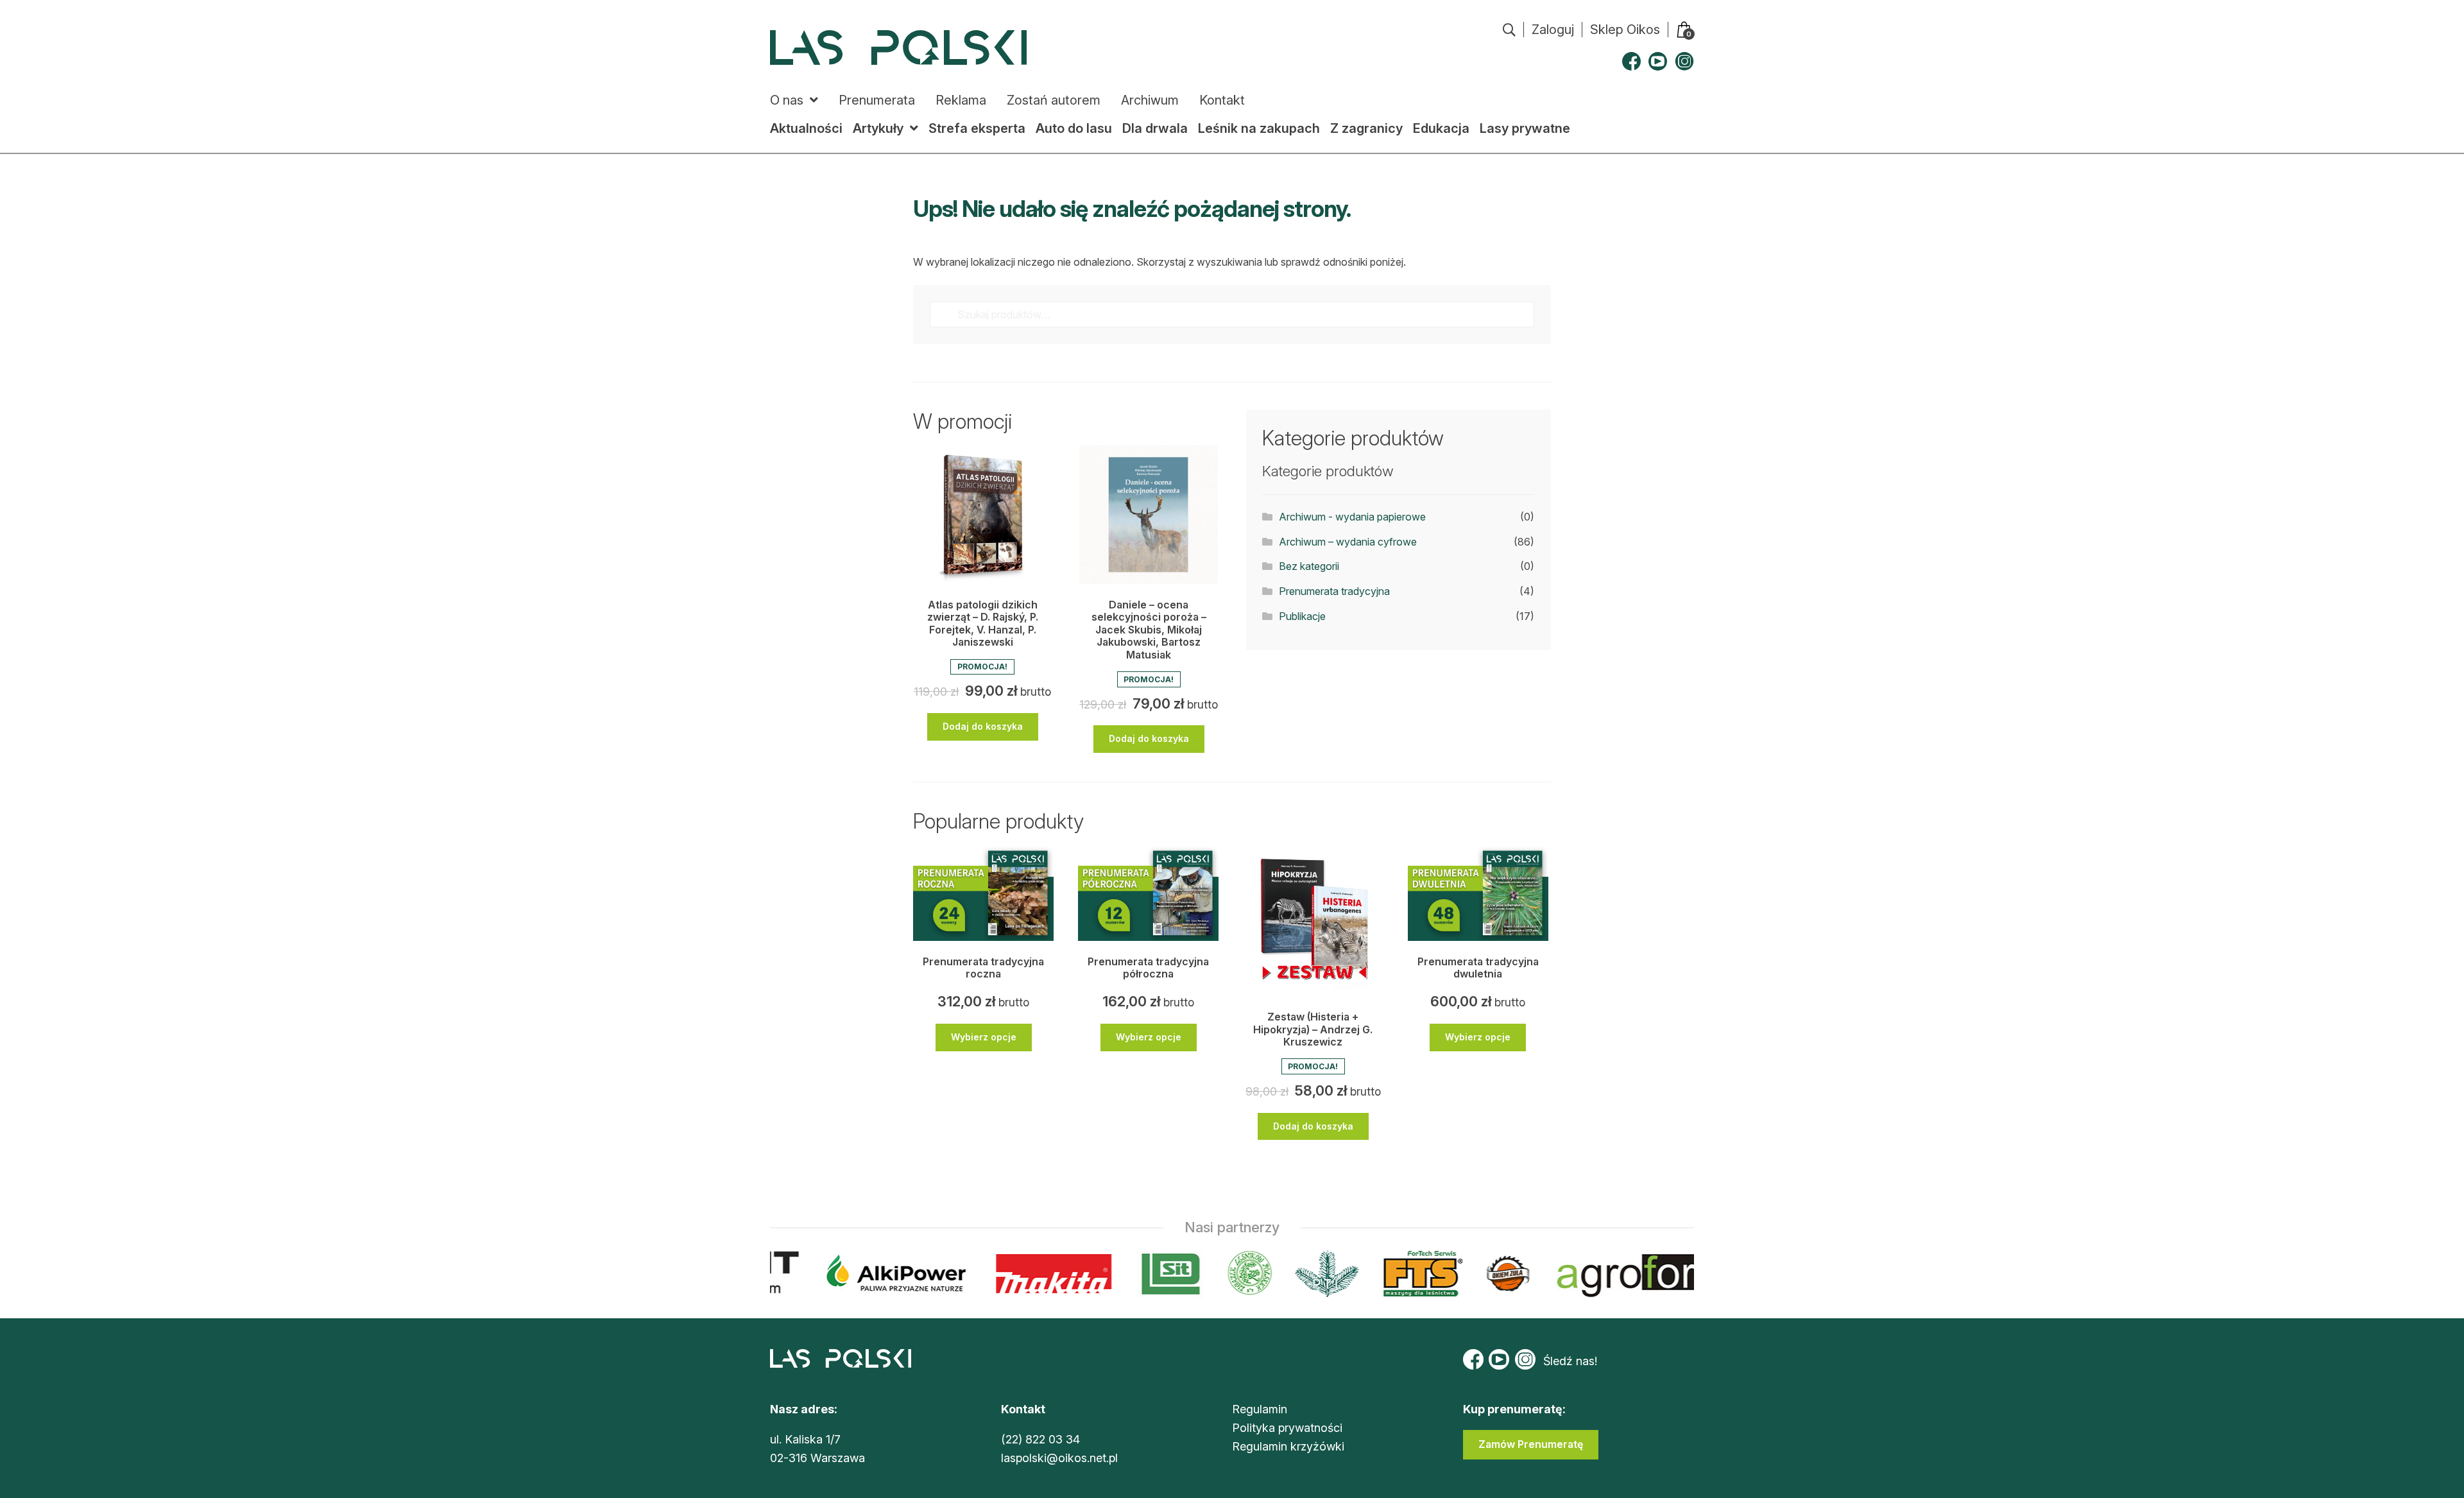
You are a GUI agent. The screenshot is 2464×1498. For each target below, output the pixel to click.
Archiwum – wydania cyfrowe (1348, 542)
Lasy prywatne (1525, 128)
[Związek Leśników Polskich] (1222, 1274)
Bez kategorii (1309, 566)
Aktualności (806, 128)
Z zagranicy (1366, 128)
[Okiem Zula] (1480, 1274)
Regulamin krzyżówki (1288, 1446)
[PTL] (1299, 1274)
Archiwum (1150, 100)
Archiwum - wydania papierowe (1352, 517)
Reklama (961, 100)
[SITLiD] (1143, 1274)
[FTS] (1394, 1274)
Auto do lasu (1074, 128)
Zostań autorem (1054, 100)
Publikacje (1302, 616)
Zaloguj (1553, 30)
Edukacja (1441, 128)
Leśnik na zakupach (1259, 128)
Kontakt (1222, 100)
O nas (787, 100)
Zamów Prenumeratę (1531, 1444)
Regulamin (1260, 1409)
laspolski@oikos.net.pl (1059, 1458)
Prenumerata (877, 100)
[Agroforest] (1643, 1274)
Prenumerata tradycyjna (1334, 591)
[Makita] (1026, 1274)
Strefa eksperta (977, 128)
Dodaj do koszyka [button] (983, 726)
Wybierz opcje (984, 1037)
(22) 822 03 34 (1040, 1439)
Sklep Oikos (1625, 30)
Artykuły (878, 128)
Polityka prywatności (1287, 1428)
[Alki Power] (869, 1274)
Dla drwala (1155, 128)
